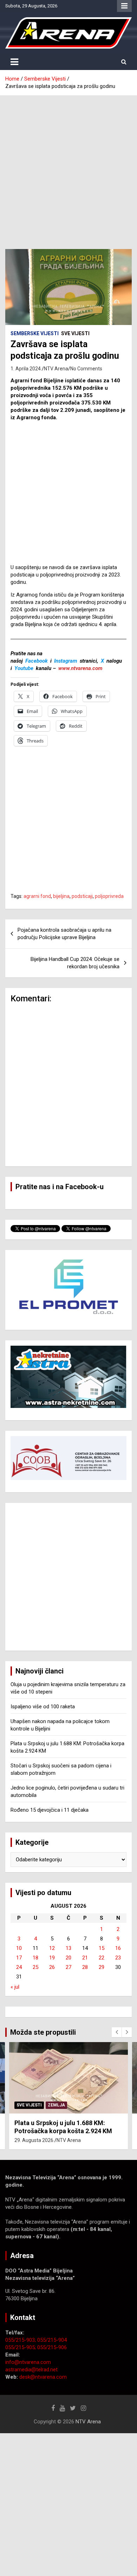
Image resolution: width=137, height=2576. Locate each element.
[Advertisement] (68, 167)
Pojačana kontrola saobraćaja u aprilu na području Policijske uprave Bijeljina (64, 934)
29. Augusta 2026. (34, 2140)
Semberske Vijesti (35, 333)
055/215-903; (21, 2340)
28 (85, 1967)
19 (52, 1958)
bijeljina (61, 896)
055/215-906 (52, 2347)
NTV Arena (56, 369)
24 (19, 1967)
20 (68, 1958)
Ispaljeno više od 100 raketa (43, 1707)
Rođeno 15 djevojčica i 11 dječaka (50, 1810)
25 (35, 1967)
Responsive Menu (124, 6)
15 (102, 1948)
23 (118, 1958)
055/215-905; (21, 2347)
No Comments (86, 369)
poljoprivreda (109, 896)
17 (19, 1958)
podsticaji (82, 896)
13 (68, 1948)
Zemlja (56, 2105)
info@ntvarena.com (28, 2362)
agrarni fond (37, 896)
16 (118, 1948)
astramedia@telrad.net (31, 2370)
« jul (15, 1987)
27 (68, 1967)
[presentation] (117, 2032)
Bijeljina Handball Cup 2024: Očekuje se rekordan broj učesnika (75, 963)
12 (52, 1948)
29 (102, 1967)
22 (102, 1958)
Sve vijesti (75, 333)
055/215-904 (52, 2340)
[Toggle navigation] (14, 62)
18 (35, 1958)
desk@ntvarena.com (43, 2377)
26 (52, 1967)
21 (85, 1958)
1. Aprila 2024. (26, 369)
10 (19, 1948)
